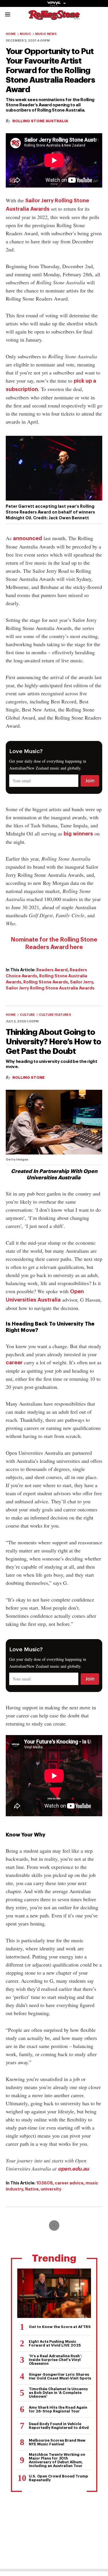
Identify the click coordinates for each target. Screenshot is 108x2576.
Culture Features (55, 1015)
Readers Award (52, 970)
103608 (44, 2183)
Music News (46, 34)
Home (11, 34)
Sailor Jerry (82, 982)
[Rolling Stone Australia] (54, 17)
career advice (69, 2183)
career (14, 1363)
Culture (27, 1015)
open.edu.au (73, 2169)
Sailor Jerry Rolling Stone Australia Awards (50, 988)
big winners (78, 834)
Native (32, 2189)
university (51, 2189)
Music (25, 34)
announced (28, 538)
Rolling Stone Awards (46, 982)
